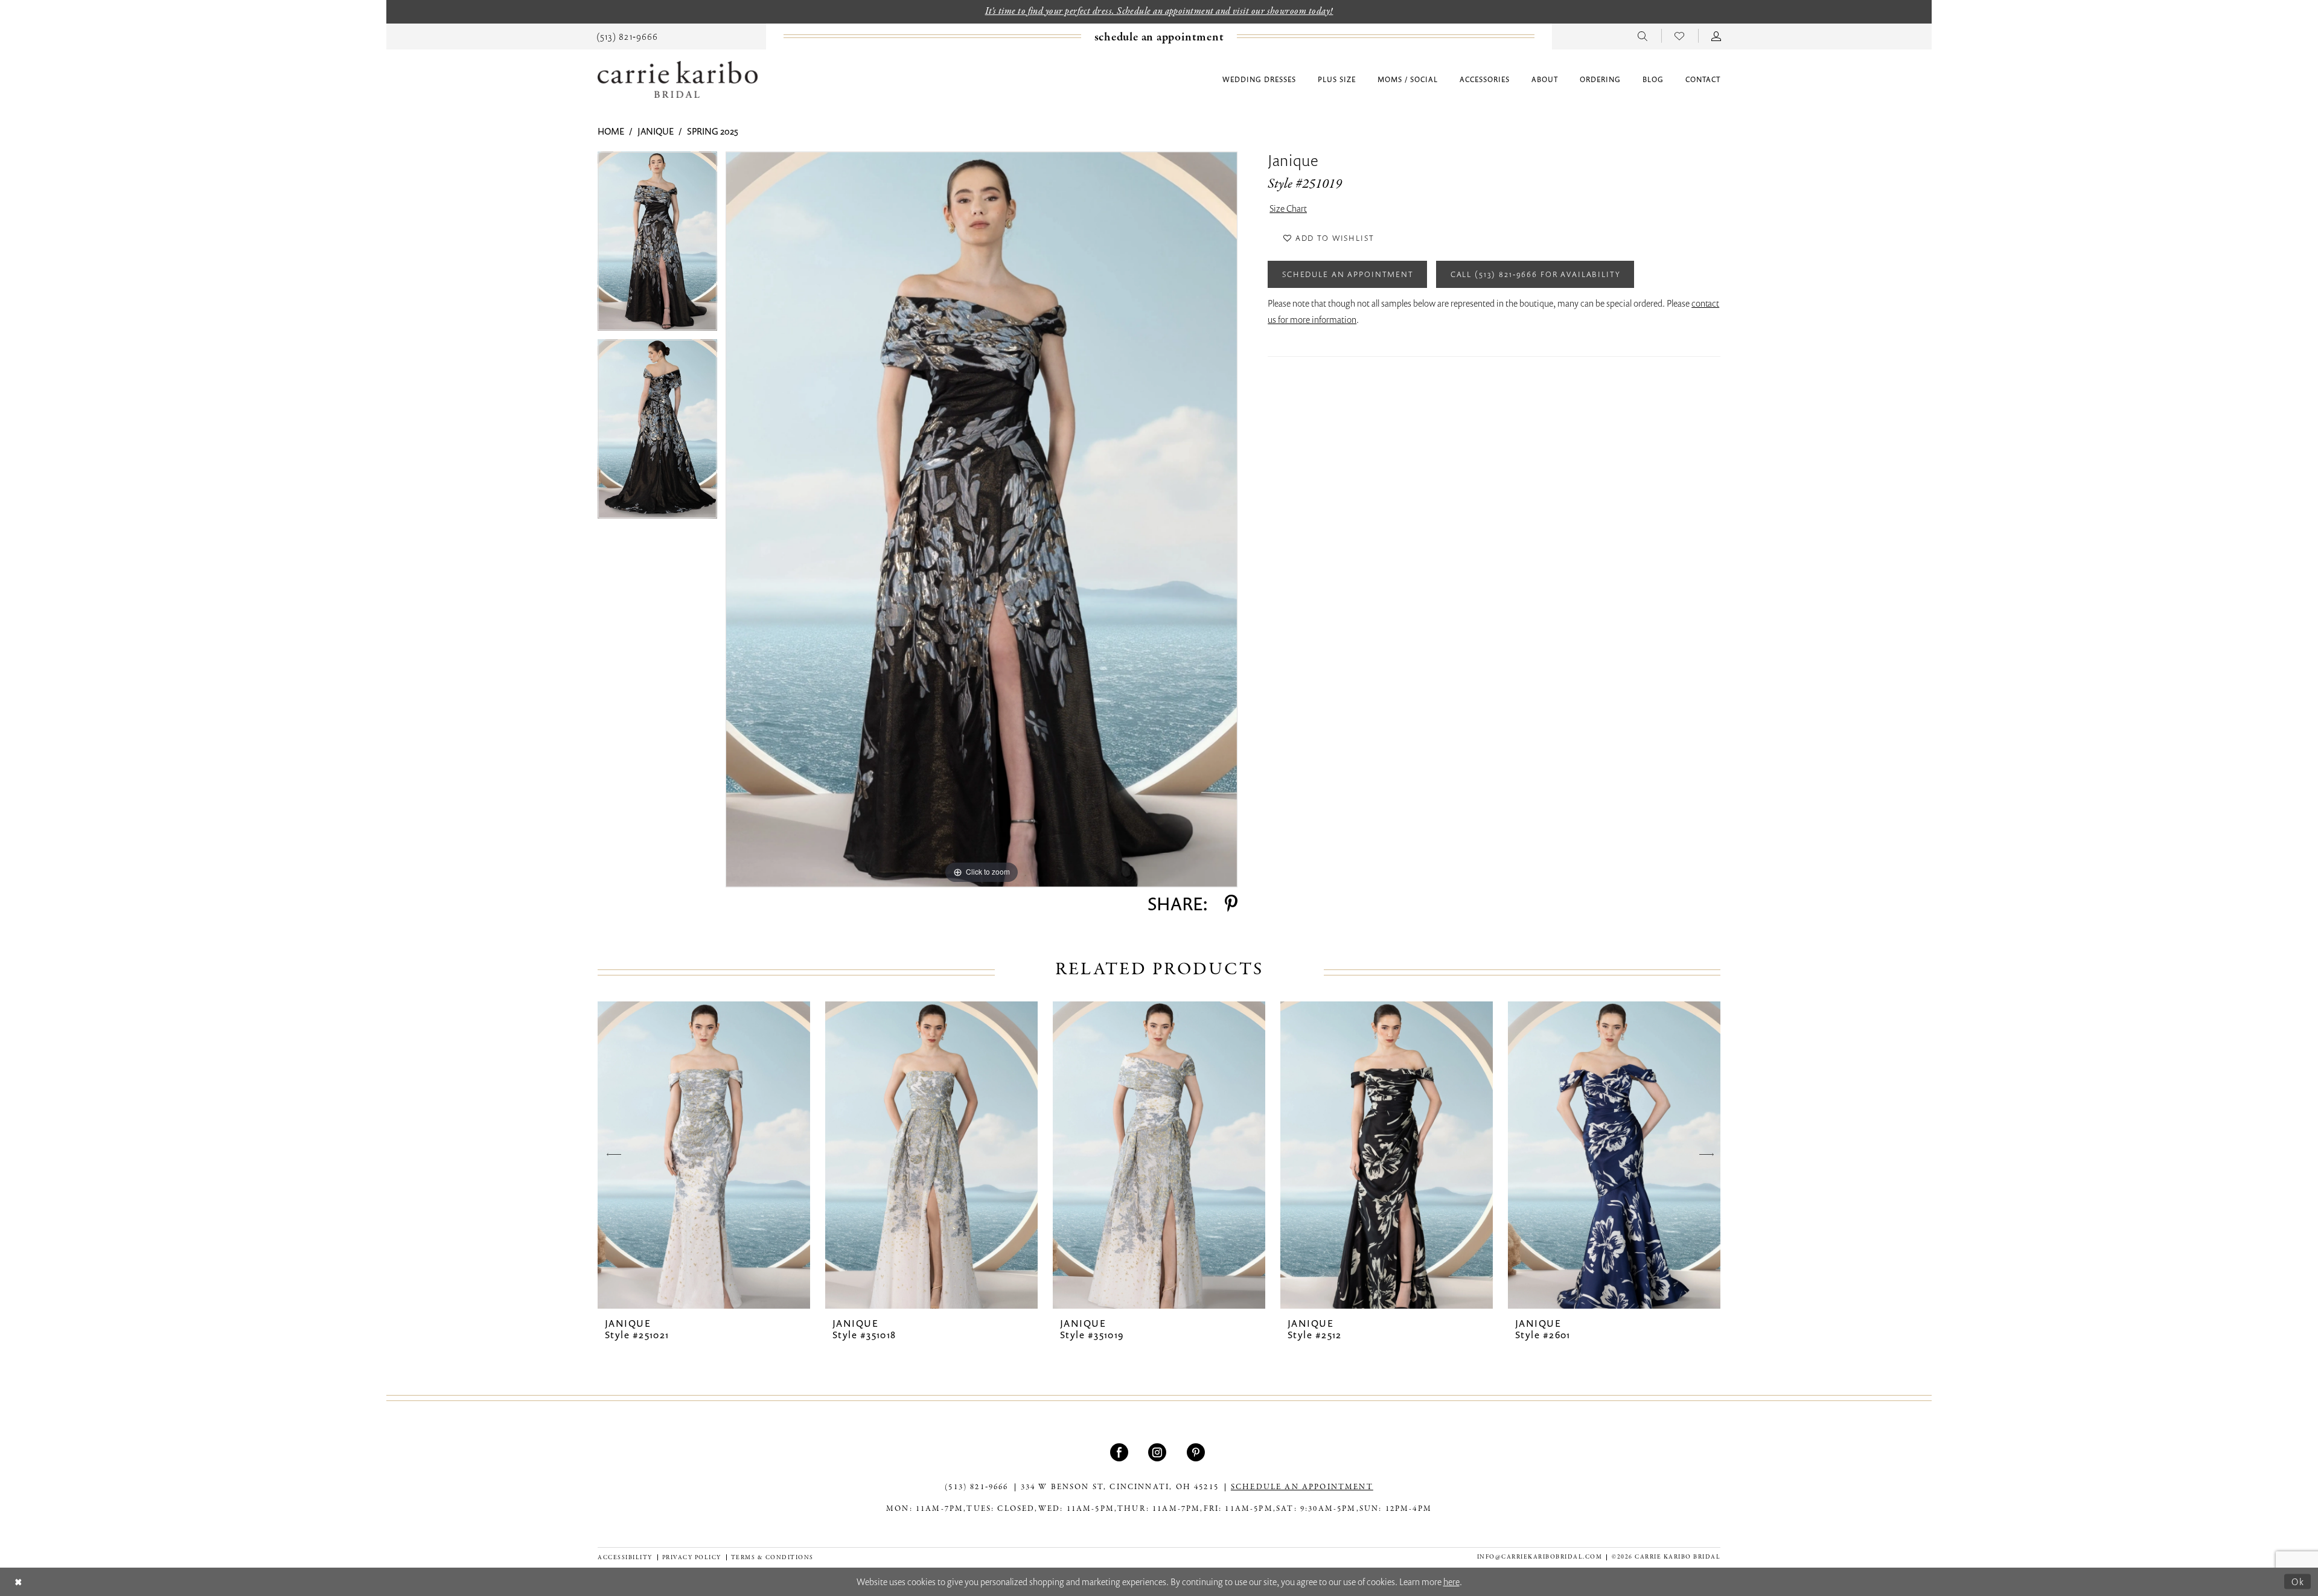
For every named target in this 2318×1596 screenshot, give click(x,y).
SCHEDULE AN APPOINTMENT (1302, 1487)
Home (611, 131)
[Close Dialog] (18, 1582)
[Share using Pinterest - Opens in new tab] (1231, 904)
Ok (2298, 1582)
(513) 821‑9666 (976, 1487)
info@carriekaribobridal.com (1540, 1557)
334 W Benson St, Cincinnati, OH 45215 (1120, 1487)
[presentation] (704, 1155)
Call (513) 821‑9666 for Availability (1536, 274)
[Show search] (1643, 36)
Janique (656, 131)
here (1451, 1582)
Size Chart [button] (1288, 208)
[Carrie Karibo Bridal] (678, 79)
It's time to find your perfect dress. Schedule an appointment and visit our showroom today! (1159, 11)
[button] (1716, 36)
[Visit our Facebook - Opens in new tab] (1121, 1452)
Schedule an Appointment (1348, 274)
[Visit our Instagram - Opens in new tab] (1159, 1452)
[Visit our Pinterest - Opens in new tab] (1197, 1452)
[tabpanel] (657, 245)
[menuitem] (627, 36)
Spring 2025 (713, 131)
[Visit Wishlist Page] (1680, 36)
